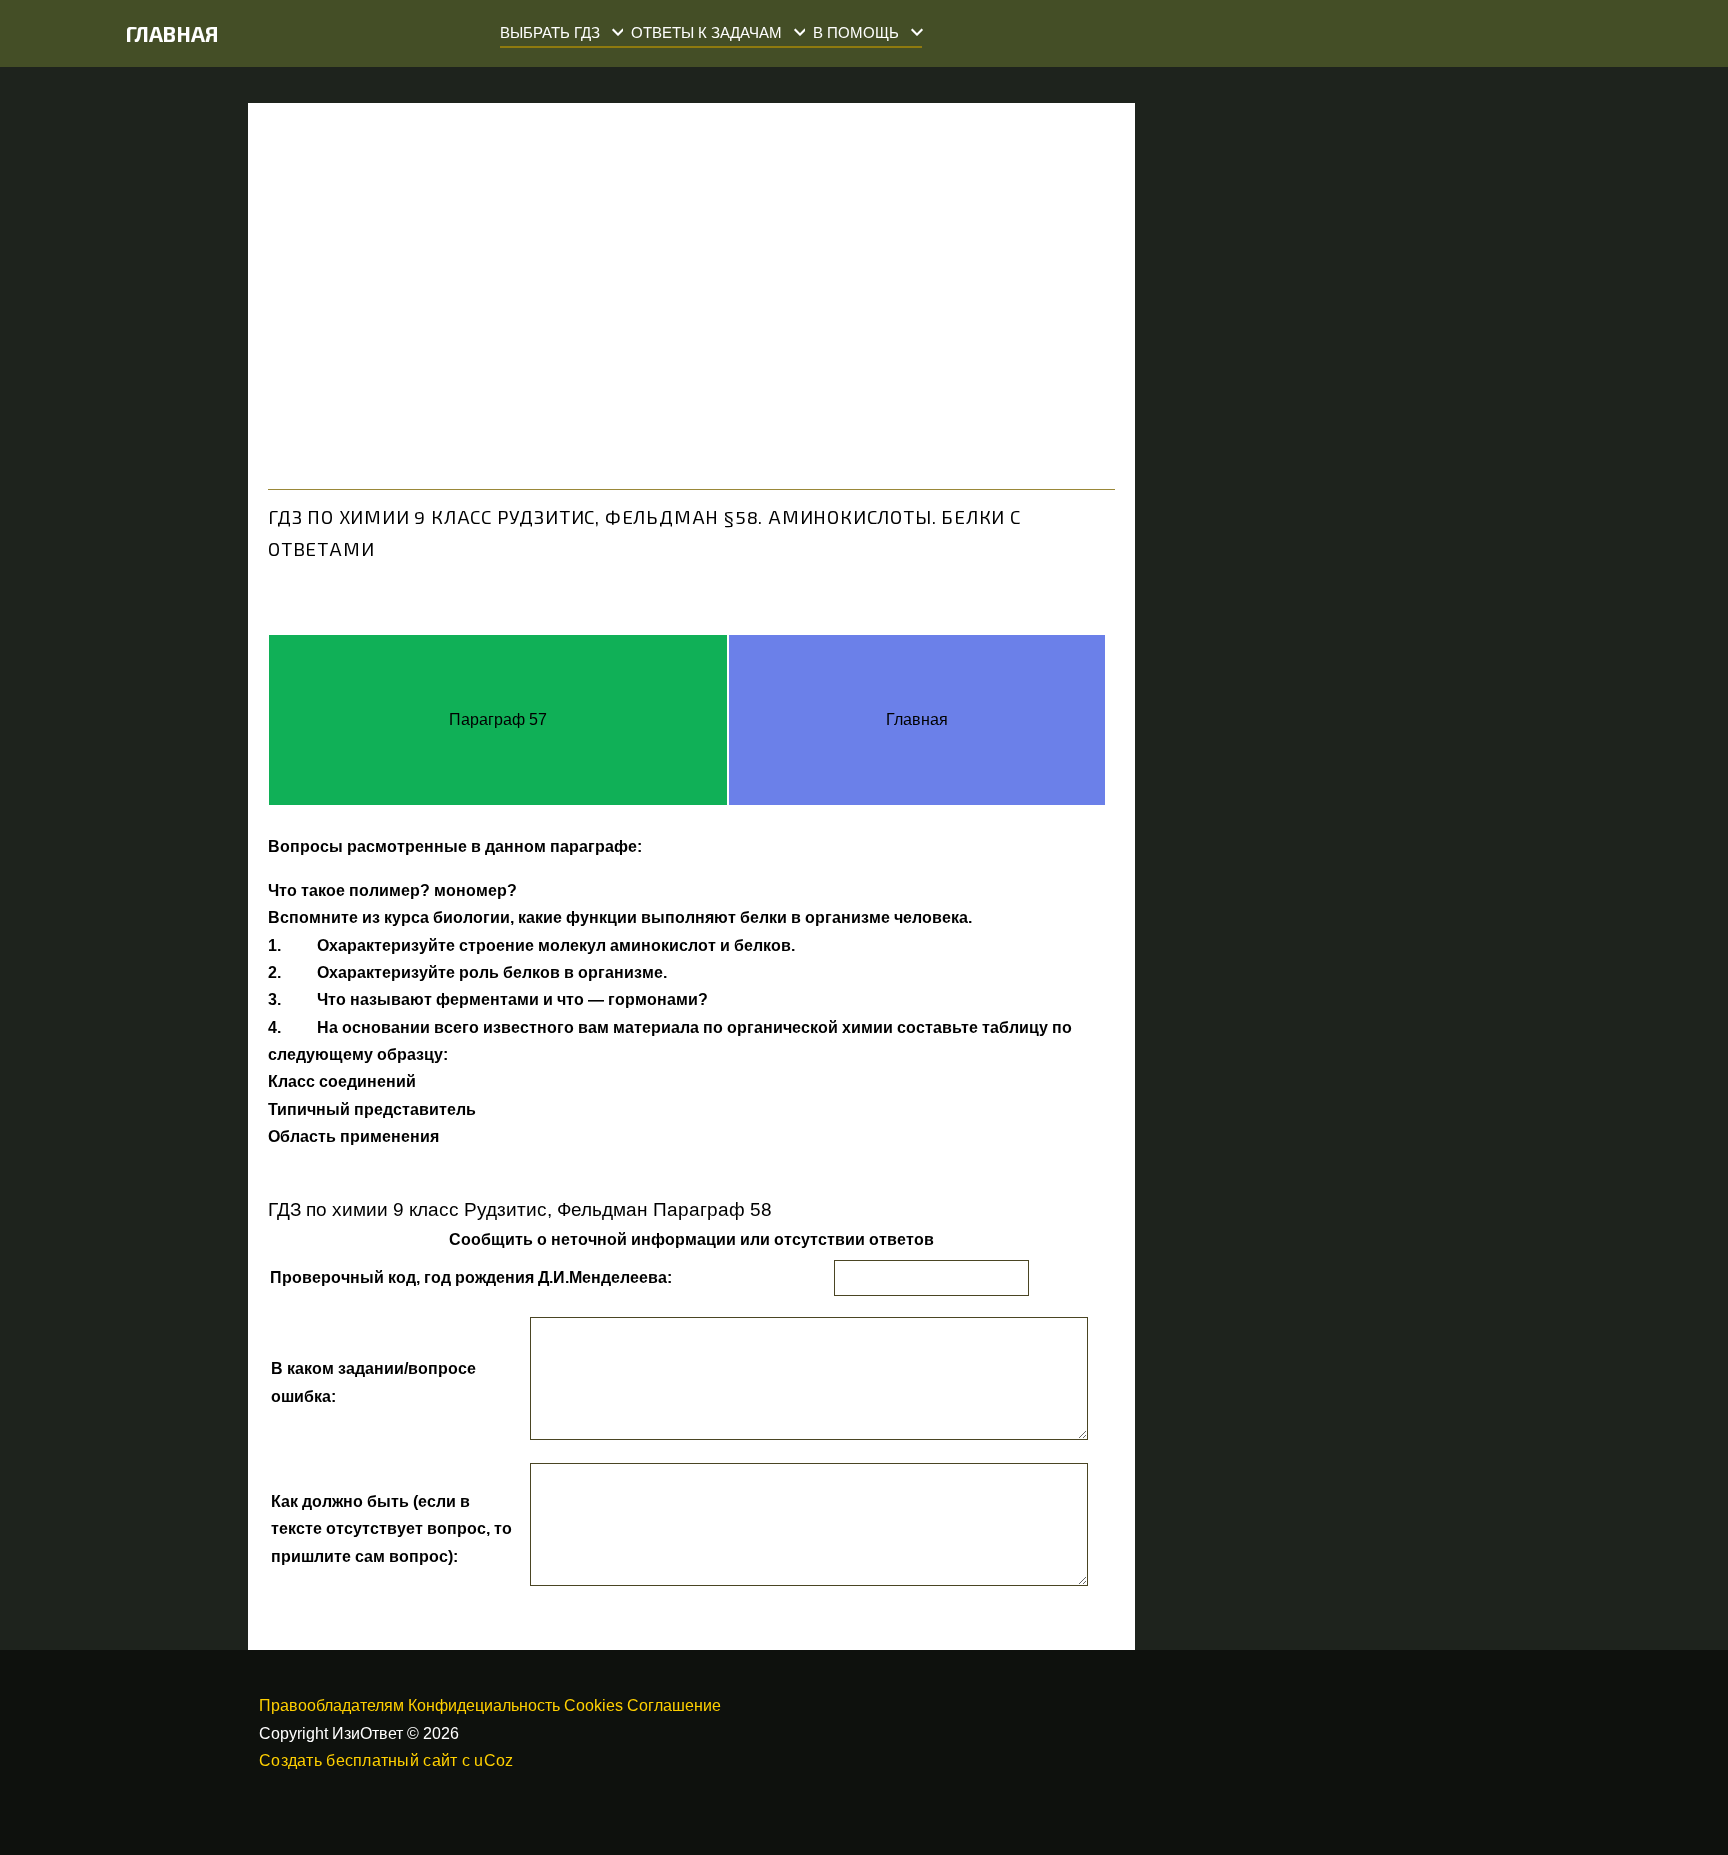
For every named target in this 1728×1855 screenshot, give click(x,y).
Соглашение (674, 1705)
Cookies (593, 1705)
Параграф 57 (498, 719)
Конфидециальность (484, 1705)
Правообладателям (331, 1705)
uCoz (493, 1760)
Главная (172, 33)
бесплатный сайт (391, 1760)
